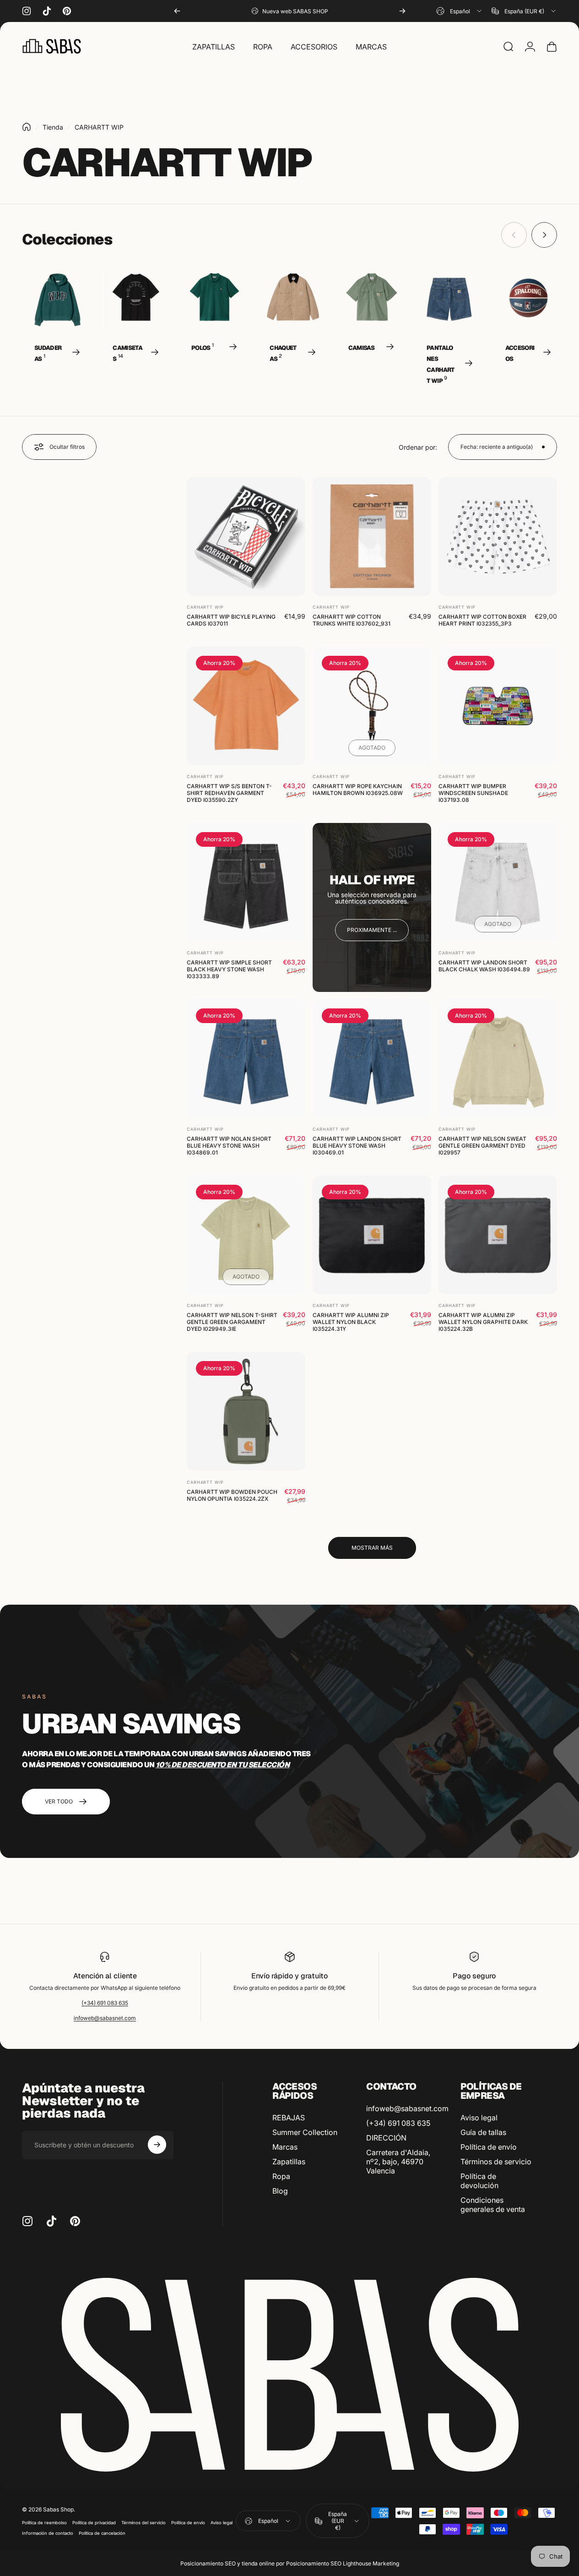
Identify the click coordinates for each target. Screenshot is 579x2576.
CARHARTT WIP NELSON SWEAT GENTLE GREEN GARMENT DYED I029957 (482, 1146)
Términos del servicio (143, 2523)
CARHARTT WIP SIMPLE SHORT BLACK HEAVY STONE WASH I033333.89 (229, 969)
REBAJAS (289, 2118)
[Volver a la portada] (27, 127)
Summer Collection (305, 2132)
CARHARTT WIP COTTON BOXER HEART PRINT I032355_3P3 (482, 620)
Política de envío (489, 2147)
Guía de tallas (483, 2132)
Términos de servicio (496, 2162)
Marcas (285, 2147)
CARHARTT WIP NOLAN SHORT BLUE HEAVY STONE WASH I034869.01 (229, 1146)
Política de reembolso (44, 2523)
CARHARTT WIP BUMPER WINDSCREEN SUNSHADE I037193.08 (473, 793)
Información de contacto (48, 2533)
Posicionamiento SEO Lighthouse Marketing (343, 2563)
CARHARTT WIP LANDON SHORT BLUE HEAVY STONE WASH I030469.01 (357, 1146)
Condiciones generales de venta (493, 2205)
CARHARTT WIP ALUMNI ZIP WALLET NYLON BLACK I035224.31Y (351, 1322)
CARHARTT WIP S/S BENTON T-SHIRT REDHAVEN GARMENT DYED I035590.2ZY (229, 793)
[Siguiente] (402, 11)
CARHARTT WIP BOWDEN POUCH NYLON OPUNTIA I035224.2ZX (232, 1495)
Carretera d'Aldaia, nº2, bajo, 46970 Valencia (398, 2162)
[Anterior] (177, 11)
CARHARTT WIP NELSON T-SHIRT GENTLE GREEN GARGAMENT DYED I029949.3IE (232, 1322)
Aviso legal (479, 2118)
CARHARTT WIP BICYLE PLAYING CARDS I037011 (231, 620)
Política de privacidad (94, 2523)
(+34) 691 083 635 (105, 2003)
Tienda (53, 127)
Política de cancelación (102, 2533)
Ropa (281, 2176)
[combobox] (460, 11)
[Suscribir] (157, 2145)
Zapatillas (289, 2162)
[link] (372, 930)
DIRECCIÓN (386, 2138)
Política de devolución (479, 2181)
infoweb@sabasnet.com (105, 2018)
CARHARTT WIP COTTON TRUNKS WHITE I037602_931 (352, 620)
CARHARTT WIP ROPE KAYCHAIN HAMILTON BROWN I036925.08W (358, 790)
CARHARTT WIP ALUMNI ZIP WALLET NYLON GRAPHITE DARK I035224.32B (483, 1322)
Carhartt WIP (205, 607)
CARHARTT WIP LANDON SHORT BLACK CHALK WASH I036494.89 (484, 966)
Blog (280, 2191)
